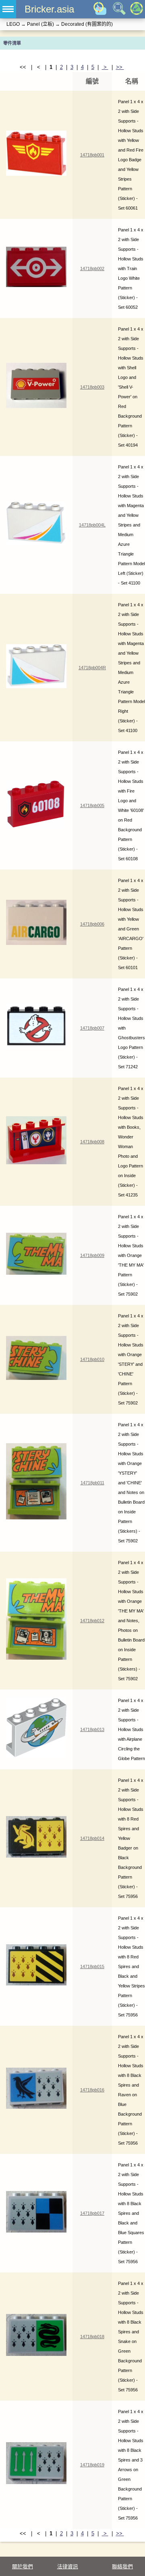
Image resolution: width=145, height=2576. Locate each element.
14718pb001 (92, 155)
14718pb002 (92, 268)
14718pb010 (92, 1359)
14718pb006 (92, 924)
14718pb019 (92, 2465)
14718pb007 (92, 1028)
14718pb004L (92, 525)
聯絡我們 (122, 2567)
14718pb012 (92, 1621)
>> (120, 67)
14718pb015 (92, 1966)
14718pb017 (92, 2213)
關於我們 (23, 2567)
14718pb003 (92, 387)
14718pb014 (92, 1838)
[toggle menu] (8, 9)
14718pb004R (92, 668)
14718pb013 (92, 1729)
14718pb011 (92, 1483)
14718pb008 (92, 1142)
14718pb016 (92, 2090)
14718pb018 (92, 2337)
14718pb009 (92, 1255)
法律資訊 (68, 2567)
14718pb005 (92, 805)
